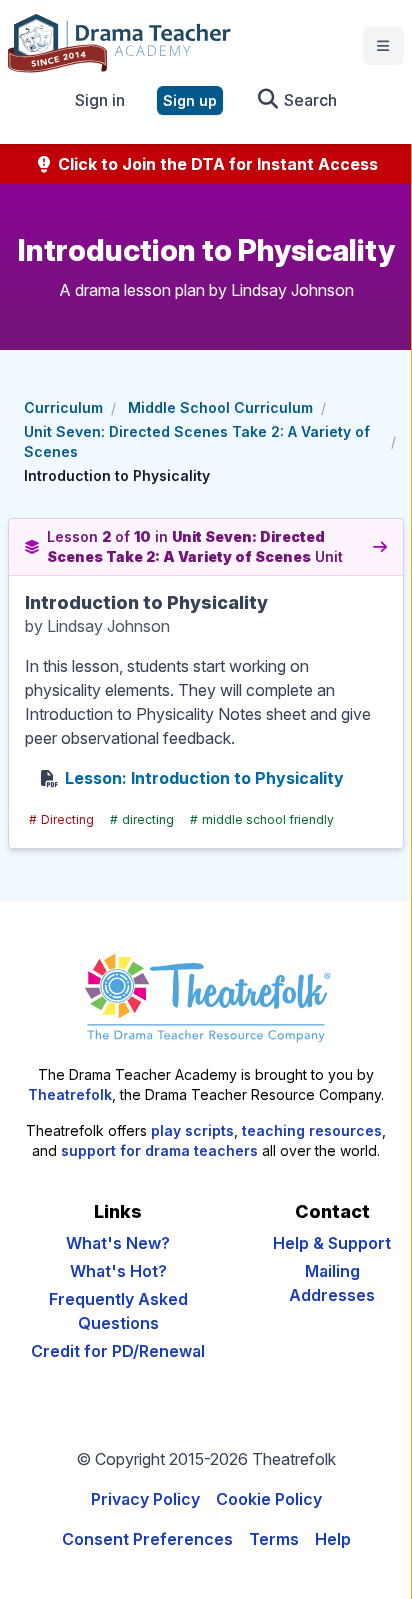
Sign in (100, 100)
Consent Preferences (147, 1539)
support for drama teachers (159, 1150)
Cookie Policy (269, 1499)
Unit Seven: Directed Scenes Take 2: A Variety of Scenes (197, 441)
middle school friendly (262, 819)
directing (142, 819)
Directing (61, 819)
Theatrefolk (70, 1094)
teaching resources (312, 1130)
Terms (274, 1539)
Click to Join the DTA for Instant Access (216, 164)
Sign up (190, 100)
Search (308, 100)
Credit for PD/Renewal (118, 1351)
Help (333, 1539)
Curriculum (63, 407)
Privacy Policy (145, 1499)
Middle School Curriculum (220, 407)
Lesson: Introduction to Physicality (204, 778)
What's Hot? (118, 1271)
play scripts (192, 1130)
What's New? (118, 1243)
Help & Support (332, 1243)
